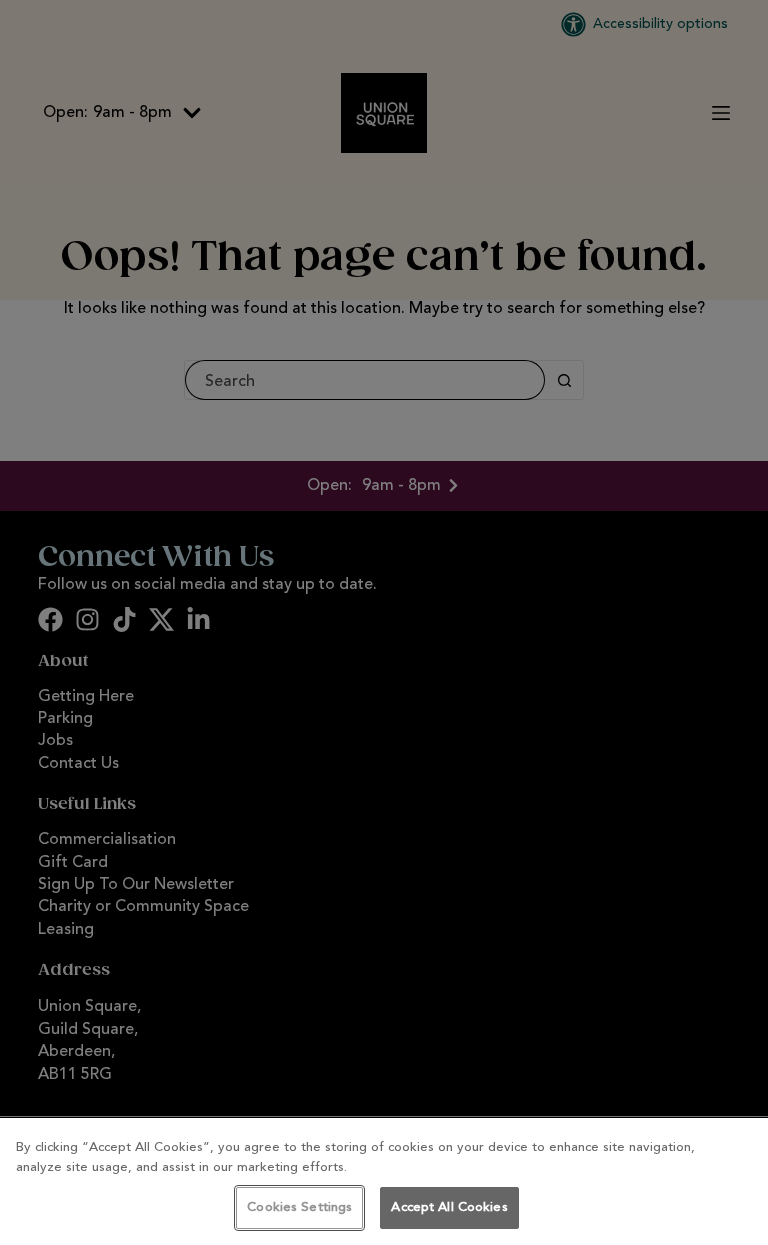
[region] (384, 1181)
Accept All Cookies (449, 1207)
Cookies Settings (299, 1207)
